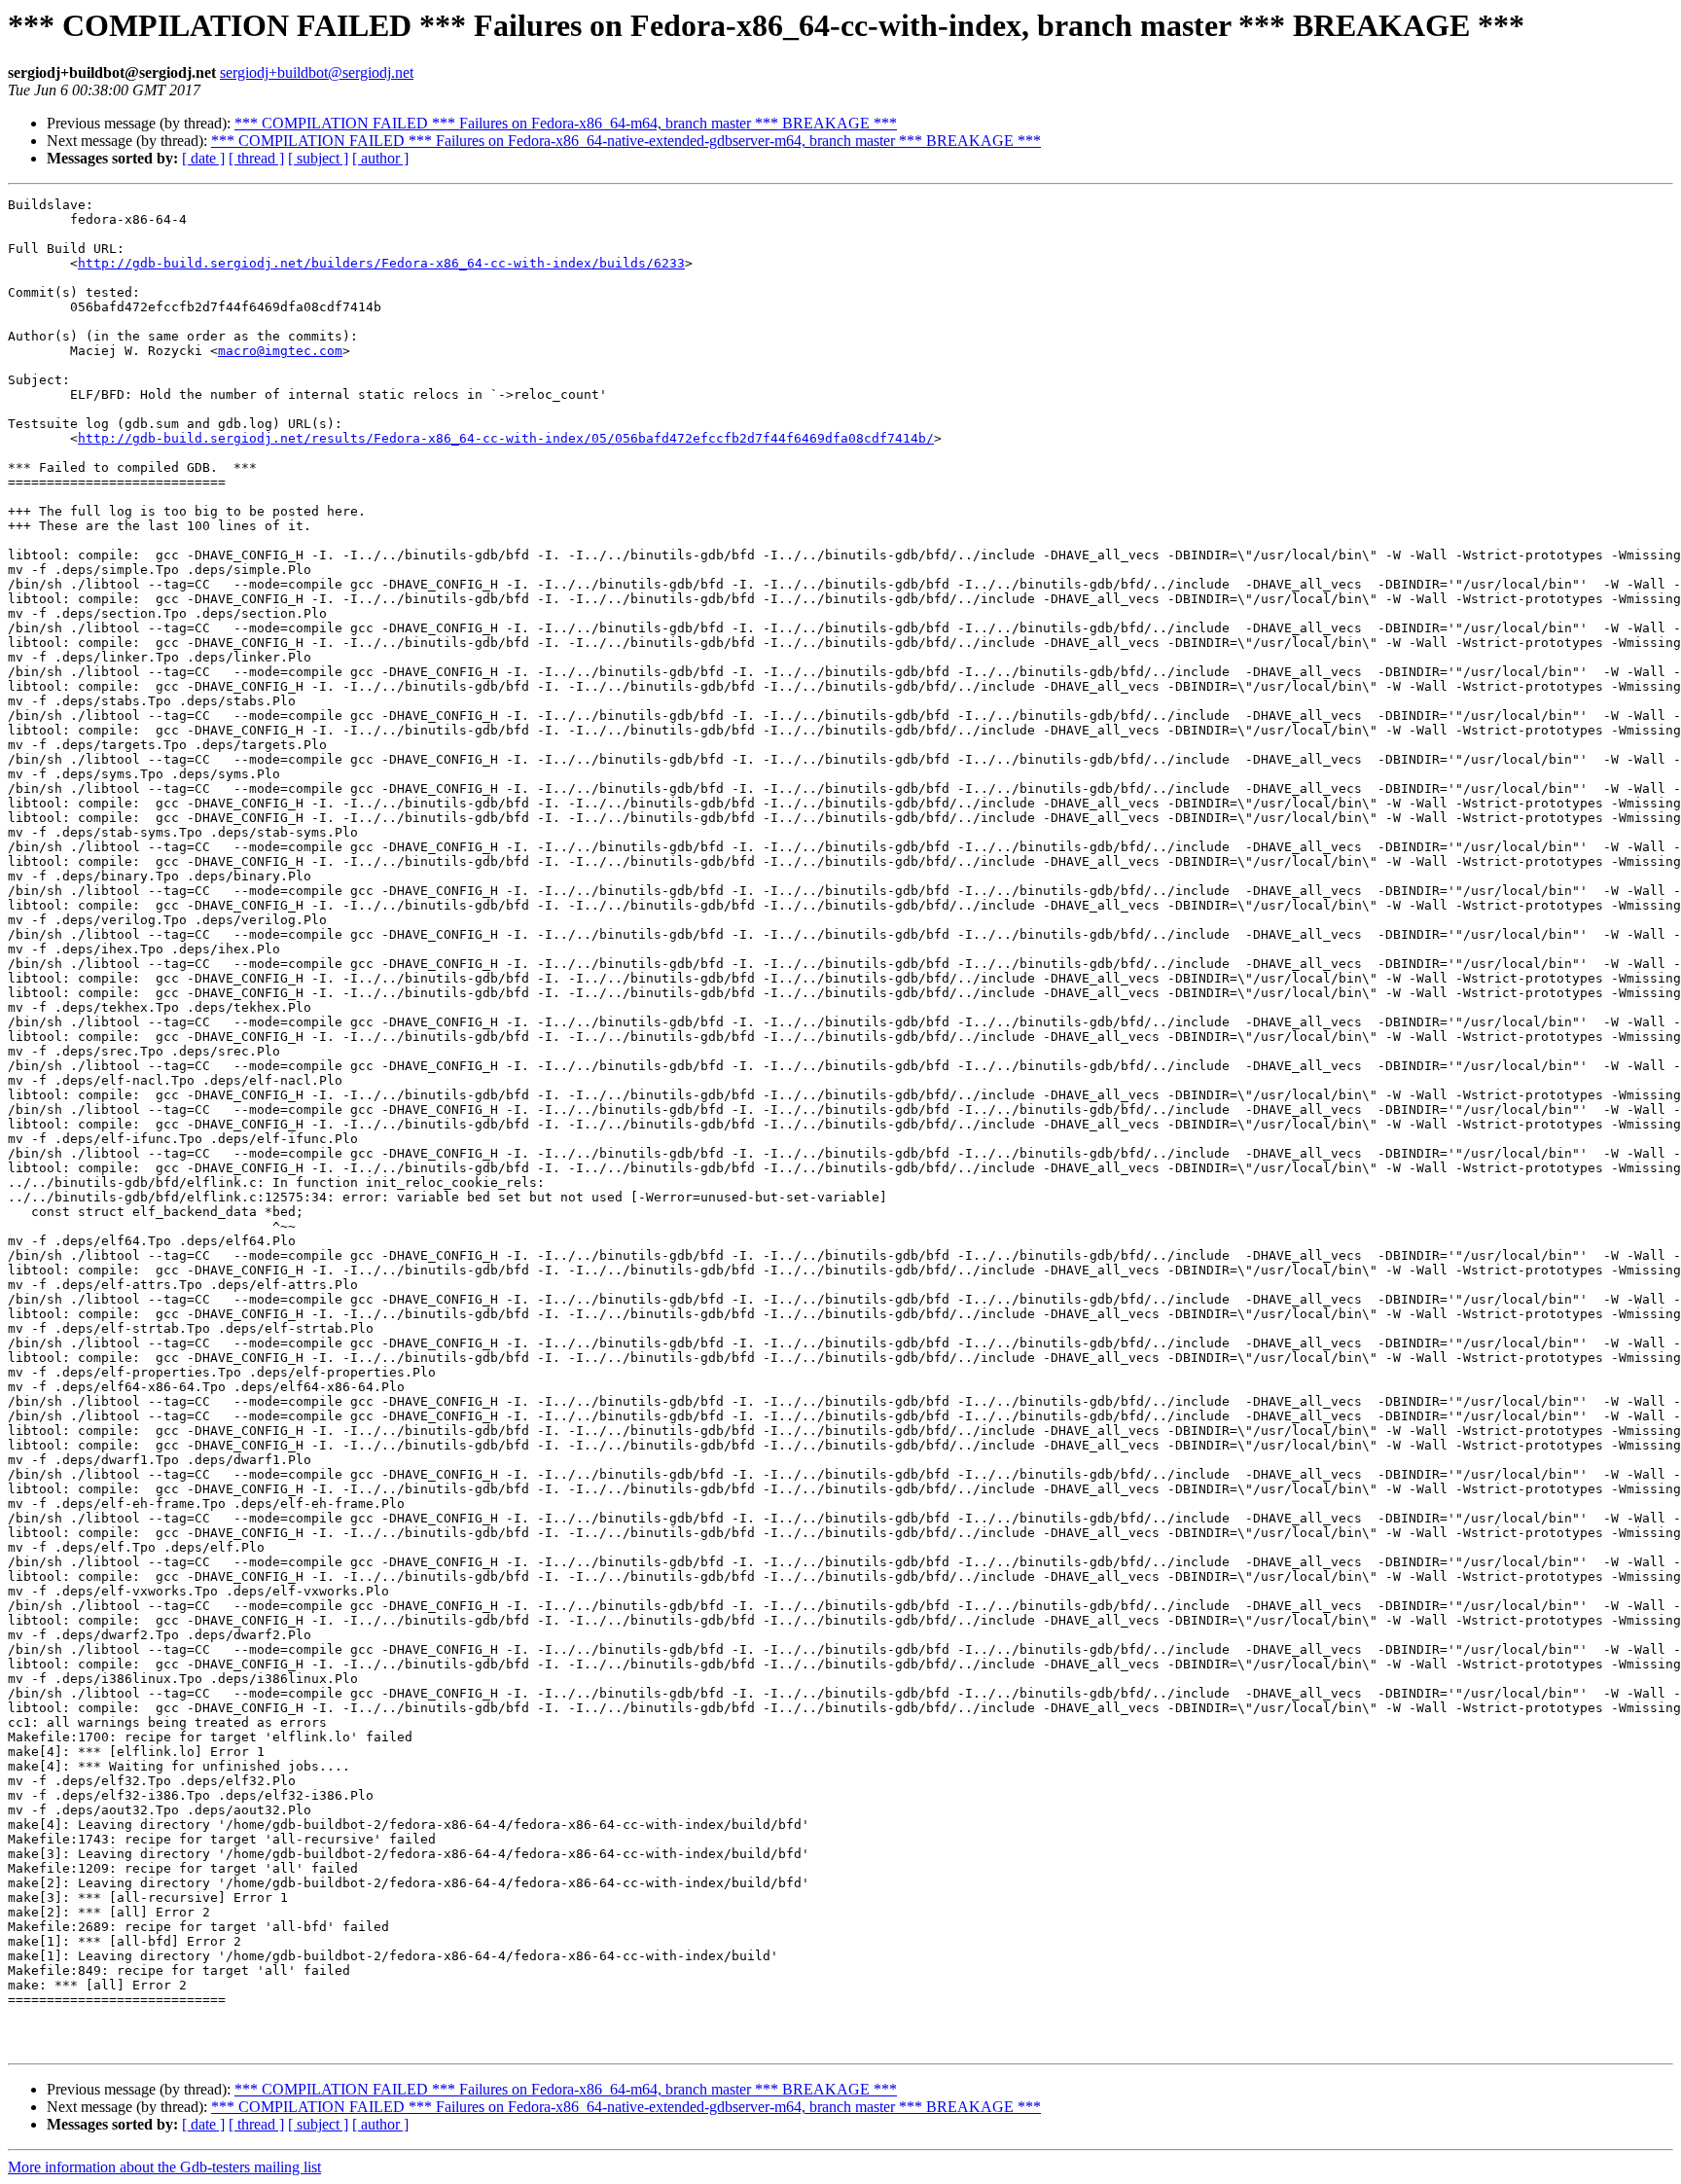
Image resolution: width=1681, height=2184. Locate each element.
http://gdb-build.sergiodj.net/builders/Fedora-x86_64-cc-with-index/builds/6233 (381, 263)
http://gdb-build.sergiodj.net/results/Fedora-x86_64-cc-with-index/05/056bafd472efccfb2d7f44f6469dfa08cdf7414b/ (506, 438)
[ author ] (380, 158)
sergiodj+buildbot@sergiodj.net (317, 72)
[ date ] (203, 158)
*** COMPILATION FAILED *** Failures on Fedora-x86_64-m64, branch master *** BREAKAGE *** (566, 123)
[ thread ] (256, 158)
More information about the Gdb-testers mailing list (164, 2167)
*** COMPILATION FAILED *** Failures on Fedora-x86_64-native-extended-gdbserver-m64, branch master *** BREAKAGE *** (626, 141)
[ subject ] (318, 158)
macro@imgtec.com (280, 351)
